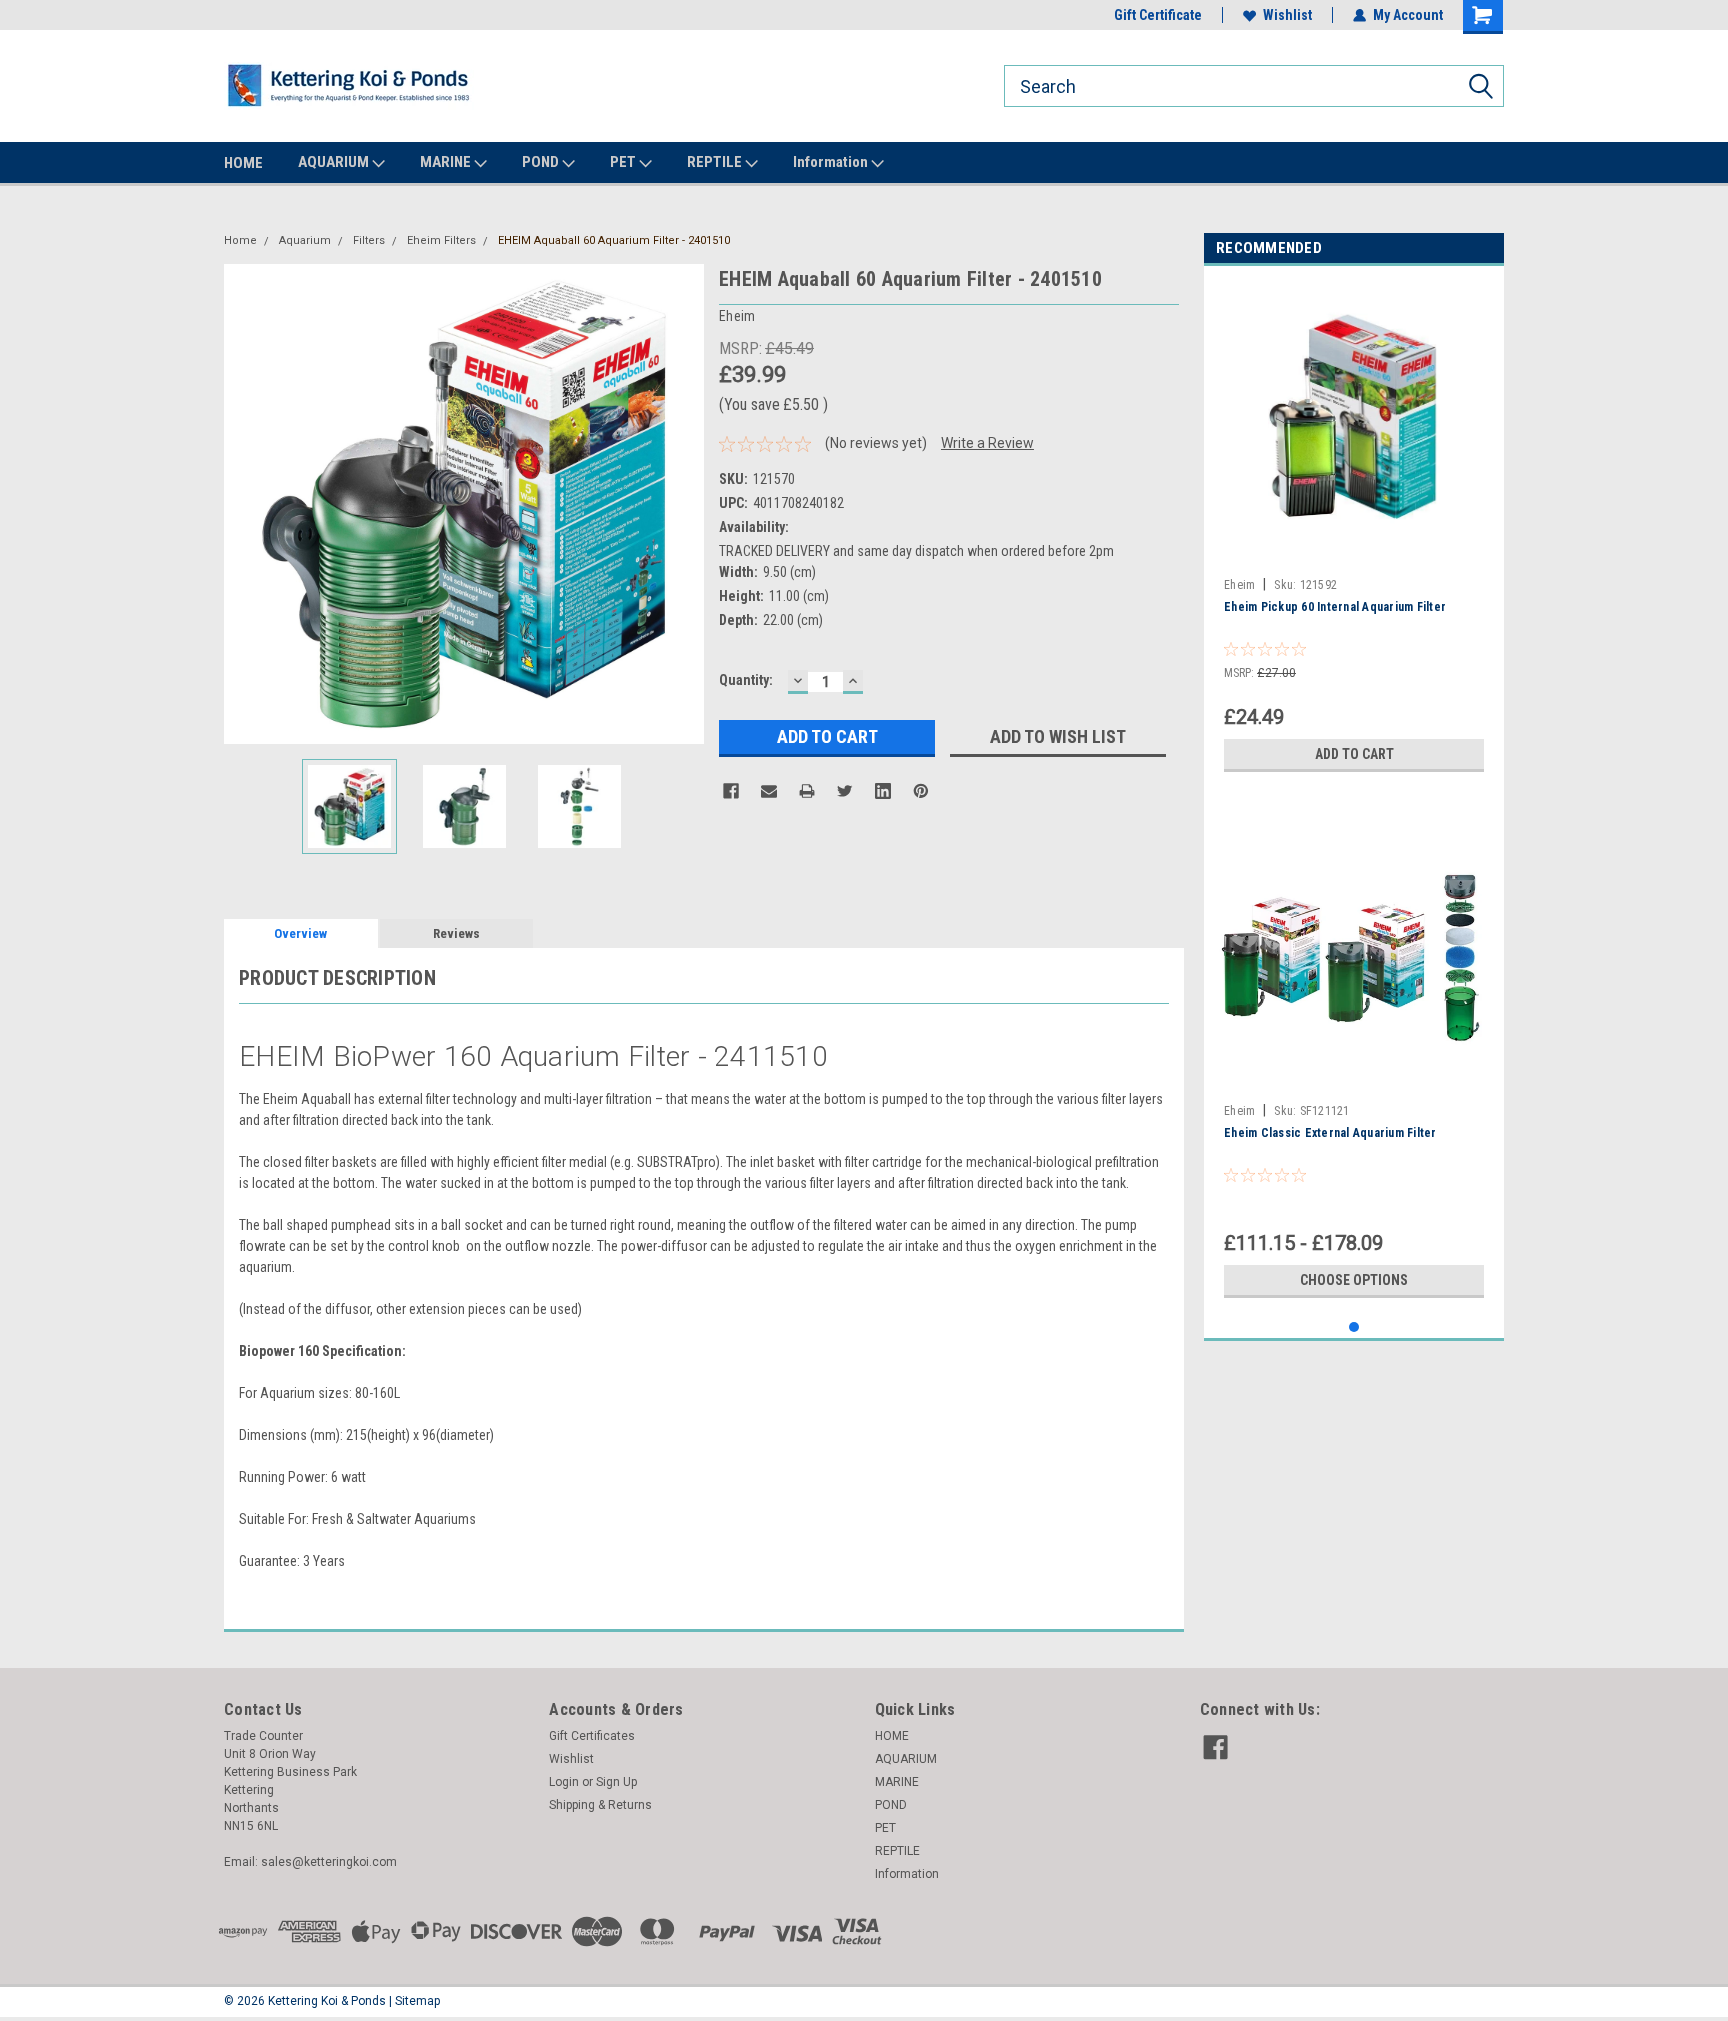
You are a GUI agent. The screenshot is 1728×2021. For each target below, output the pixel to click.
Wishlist (1287, 15)
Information (832, 162)
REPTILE (716, 162)
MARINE (447, 162)
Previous (244, 503)
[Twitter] (845, 791)
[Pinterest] (921, 791)
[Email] (769, 791)
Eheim (1239, 585)
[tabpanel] (1354, 531)
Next (684, 503)
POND (542, 162)
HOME (243, 163)
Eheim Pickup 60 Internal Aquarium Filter (1335, 607)
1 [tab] (1354, 1327)
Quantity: (746, 680)
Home (240, 240)
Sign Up (616, 1782)
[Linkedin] (883, 791)
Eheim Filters (441, 240)
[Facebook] (731, 791)
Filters (369, 240)
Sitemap (417, 2001)
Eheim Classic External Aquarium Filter (1330, 1133)
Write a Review (987, 443)
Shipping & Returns (600, 1805)
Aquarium (305, 240)
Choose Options (1354, 1280)
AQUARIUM (335, 162)
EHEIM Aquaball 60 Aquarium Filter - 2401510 (614, 240)
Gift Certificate (1158, 15)
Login (564, 1782)
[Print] (807, 791)
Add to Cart (1354, 754)
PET (624, 162)
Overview (300, 933)
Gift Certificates (592, 1736)
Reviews (456, 933)
